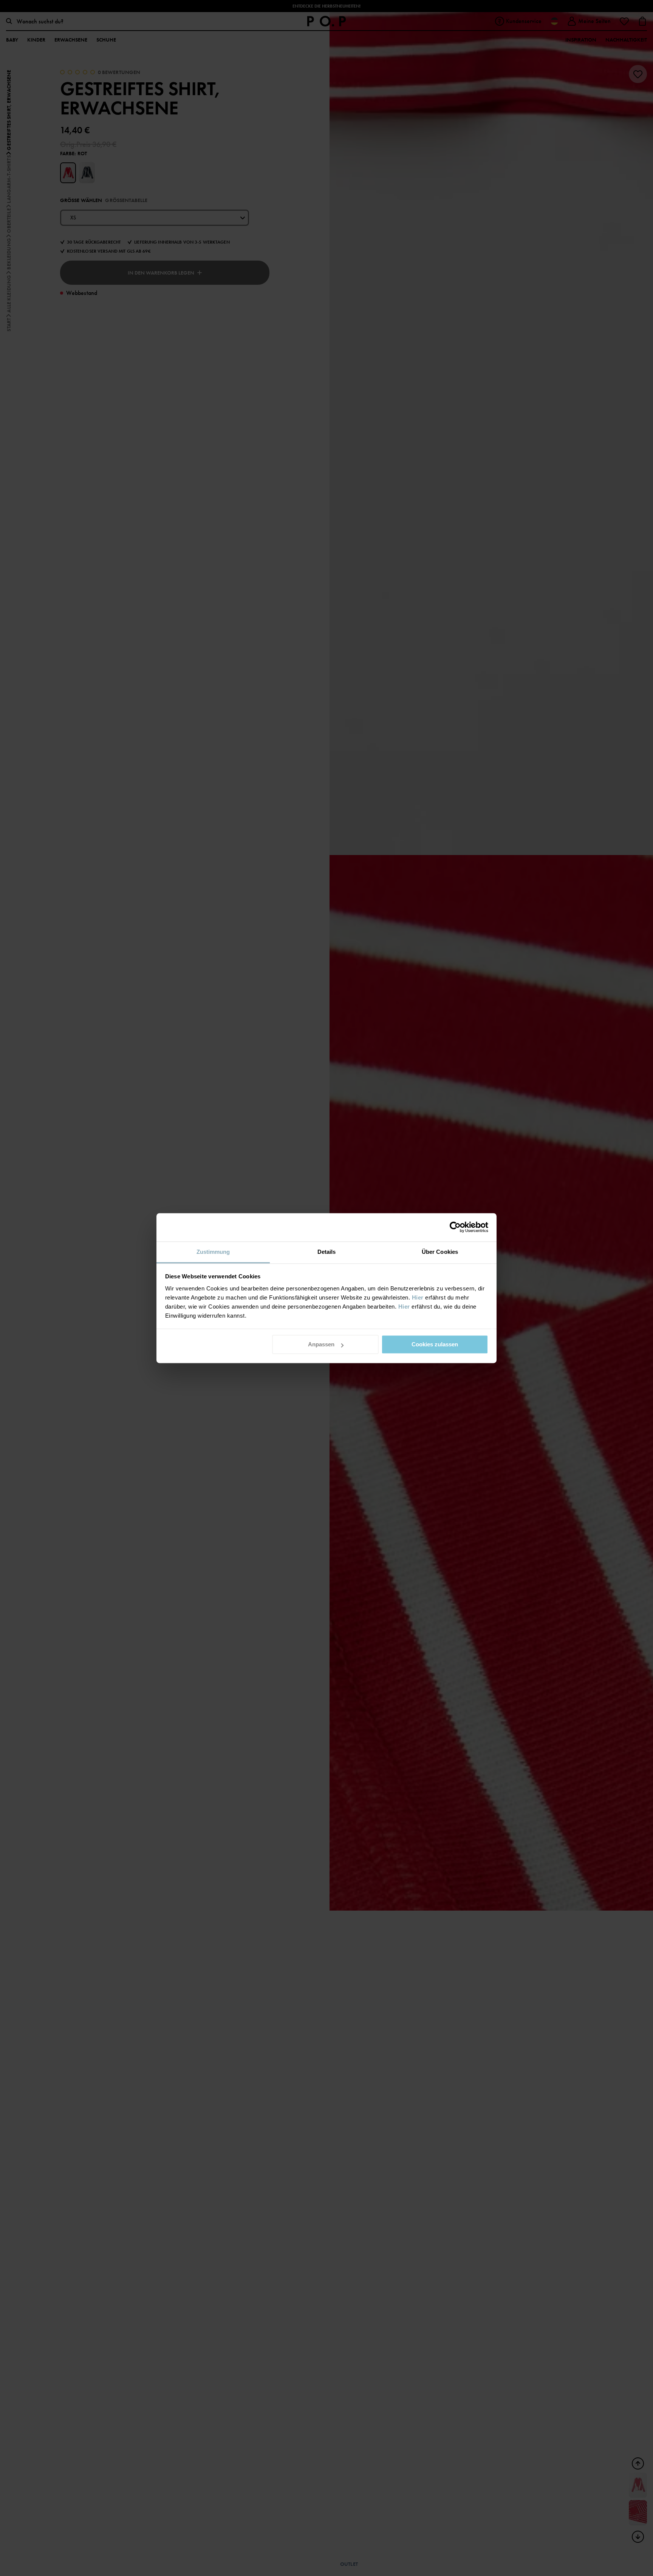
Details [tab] (327, 1252)
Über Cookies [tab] (440, 1252)
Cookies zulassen (435, 1344)
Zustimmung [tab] (213, 1252)
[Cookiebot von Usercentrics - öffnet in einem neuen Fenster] (455, 1227)
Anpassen (321, 1344)
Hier (418, 1297)
